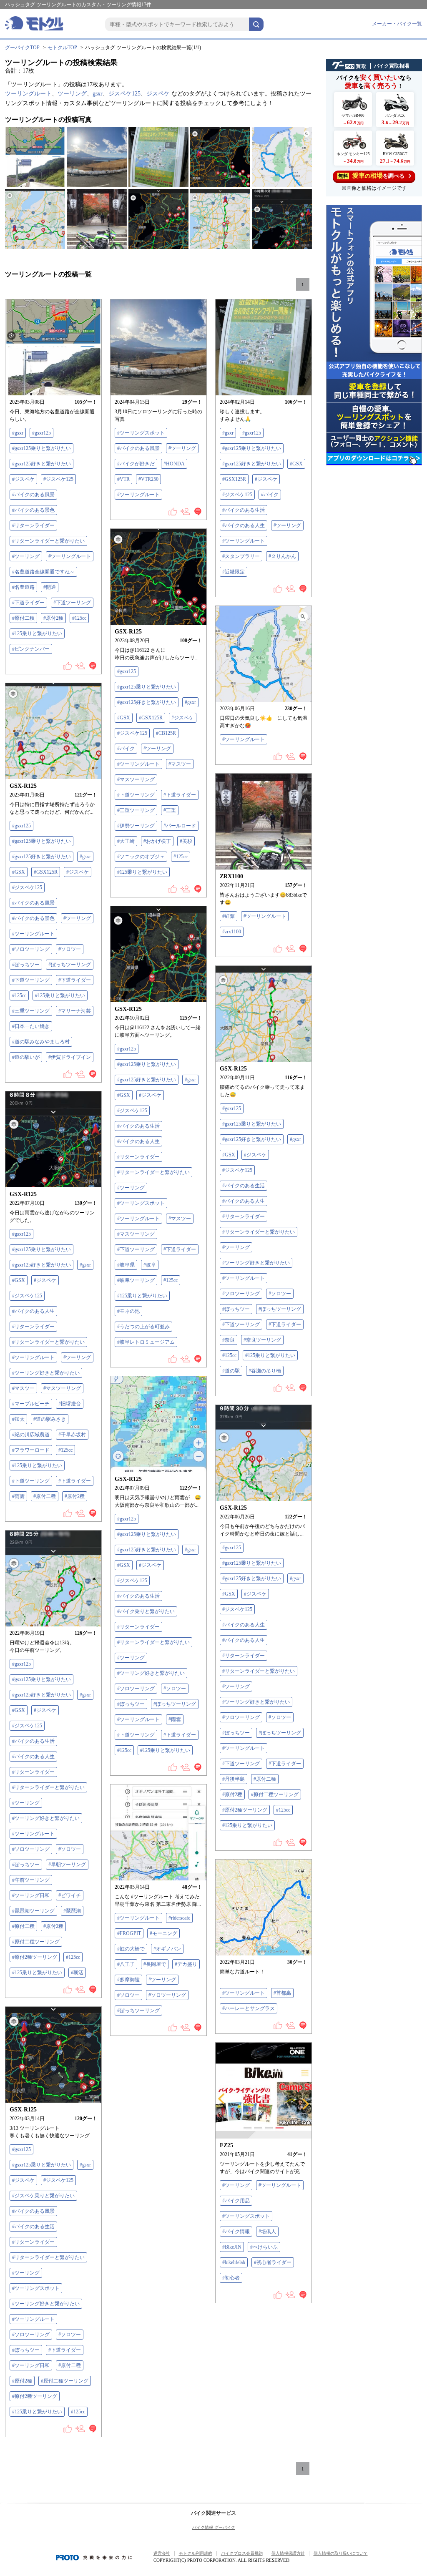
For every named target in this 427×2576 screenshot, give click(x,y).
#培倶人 (267, 2232)
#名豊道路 (23, 587)
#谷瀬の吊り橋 (265, 1371)
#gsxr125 (41, 433)
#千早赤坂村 (72, 1435)
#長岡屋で (155, 1964)
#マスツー (180, 764)
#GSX (296, 464)
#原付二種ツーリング (275, 1794)
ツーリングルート (28, 94)
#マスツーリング (136, 779)
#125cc (79, 618)
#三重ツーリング (136, 810)
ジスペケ (158, 94)
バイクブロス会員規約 (242, 2553)
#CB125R (166, 733)
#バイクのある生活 (244, 510)
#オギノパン (167, 1949)
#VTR (123, 479)
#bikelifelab (234, 2262)
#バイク (270, 495)
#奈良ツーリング (262, 1340)
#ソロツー (70, 949)
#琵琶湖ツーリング (33, 1911)
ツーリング (72, 94)
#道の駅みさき (50, 1419)
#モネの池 (128, 1311)
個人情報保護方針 (288, 2553)
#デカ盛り (186, 1964)
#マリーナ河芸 (75, 1011)
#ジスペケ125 (58, 479)
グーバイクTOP (22, 48)
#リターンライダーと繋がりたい (48, 541)
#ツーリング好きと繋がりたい (256, 1263)
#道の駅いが (26, 1057)
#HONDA (174, 464)
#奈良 (229, 1340)
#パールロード (180, 826)
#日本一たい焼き (31, 1026)
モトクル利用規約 (196, 2553)
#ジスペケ (23, 479)
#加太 (18, 1419)
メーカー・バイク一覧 (397, 24)
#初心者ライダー (273, 2262)
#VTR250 (148, 479)
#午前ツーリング (31, 1880)
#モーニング (163, 1933)
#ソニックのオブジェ (141, 857)
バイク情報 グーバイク (214, 2527)
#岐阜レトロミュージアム (146, 1342)
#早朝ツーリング (67, 1865)
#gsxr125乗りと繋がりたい (41, 448)
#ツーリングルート (70, 556)
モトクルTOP (62, 48)
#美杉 (186, 841)
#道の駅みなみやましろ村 (41, 1042)
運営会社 (162, 2553)
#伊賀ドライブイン (70, 1057)
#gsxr (18, 433)
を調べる (371, 176)
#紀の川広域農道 (31, 1435)
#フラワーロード (31, 1450)
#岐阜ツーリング (136, 1280)
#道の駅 (231, 1371)
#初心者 (231, 2278)
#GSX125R (234, 479)
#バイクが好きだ (136, 464)
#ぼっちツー (26, 965)
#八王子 (126, 1964)
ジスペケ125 (124, 94)
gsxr (98, 94)
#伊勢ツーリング (136, 826)
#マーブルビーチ (31, 1404)
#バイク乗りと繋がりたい (146, 1611)
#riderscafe (179, 1918)
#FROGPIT (129, 1933)
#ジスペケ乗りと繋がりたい (43, 2196)
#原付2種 (53, 618)
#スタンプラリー (241, 556)
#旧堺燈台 (70, 1404)
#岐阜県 (126, 1265)
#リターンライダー (33, 525)
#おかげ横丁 (157, 841)
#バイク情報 (236, 2232)
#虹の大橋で (131, 1949)
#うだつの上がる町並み (143, 1327)
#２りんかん (282, 556)
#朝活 (77, 1973)
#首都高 (282, 1993)
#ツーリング (26, 556)
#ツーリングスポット (141, 433)
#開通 (50, 587)
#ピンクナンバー (31, 649)
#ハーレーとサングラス (249, 2008)
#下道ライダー (28, 603)
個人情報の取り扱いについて (341, 2553)
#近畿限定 (234, 572)
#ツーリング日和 (31, 1895)
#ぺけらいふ (264, 2247)
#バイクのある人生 (244, 525)
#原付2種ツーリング (245, 1810)
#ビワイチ (70, 1895)
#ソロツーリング (31, 949)
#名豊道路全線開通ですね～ (43, 572)
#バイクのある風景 (33, 495)
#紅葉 (229, 916)
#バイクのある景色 (33, 510)
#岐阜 (150, 1265)
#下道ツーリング (72, 603)
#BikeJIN (232, 2247)
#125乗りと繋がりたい (37, 633)
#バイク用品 (236, 2201)
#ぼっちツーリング (70, 965)
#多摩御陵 (128, 1980)
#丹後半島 (234, 1779)
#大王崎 (126, 841)
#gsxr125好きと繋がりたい (41, 464)
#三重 (170, 810)
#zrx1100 (232, 932)
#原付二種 (23, 618)
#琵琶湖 (72, 1911)
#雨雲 (18, 1496)
